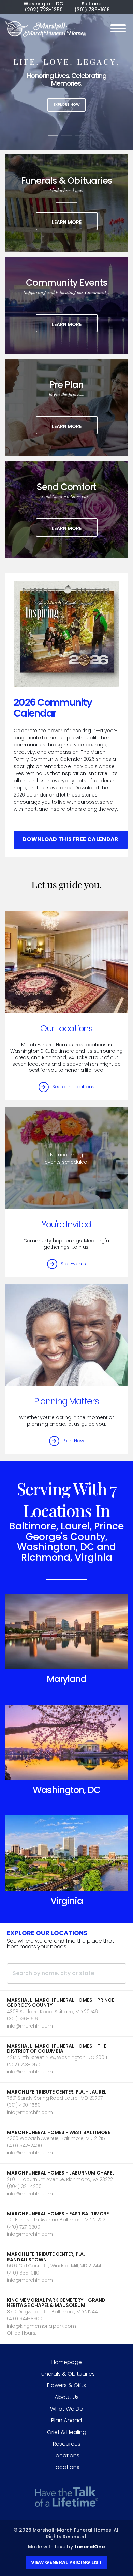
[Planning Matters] (66, 1335)
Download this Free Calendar (71, 839)
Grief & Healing (67, 2432)
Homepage (67, 2362)
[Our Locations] (66, 962)
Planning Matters (66, 1401)
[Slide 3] (80, 135)
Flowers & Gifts (66, 2385)
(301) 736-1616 (92, 10)
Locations (66, 2455)
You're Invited (66, 1224)
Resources (67, 2444)
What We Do (67, 2409)
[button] (66, 2014)
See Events (73, 1264)
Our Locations (66, 1028)
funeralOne (90, 2547)
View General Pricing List (66, 2562)
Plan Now (73, 1441)
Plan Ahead (66, 2420)
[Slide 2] (66, 135)
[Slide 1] (53, 135)
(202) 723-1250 (44, 10)
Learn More (75, 222)
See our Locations (73, 1087)
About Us (67, 2397)
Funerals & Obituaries (67, 2374)
